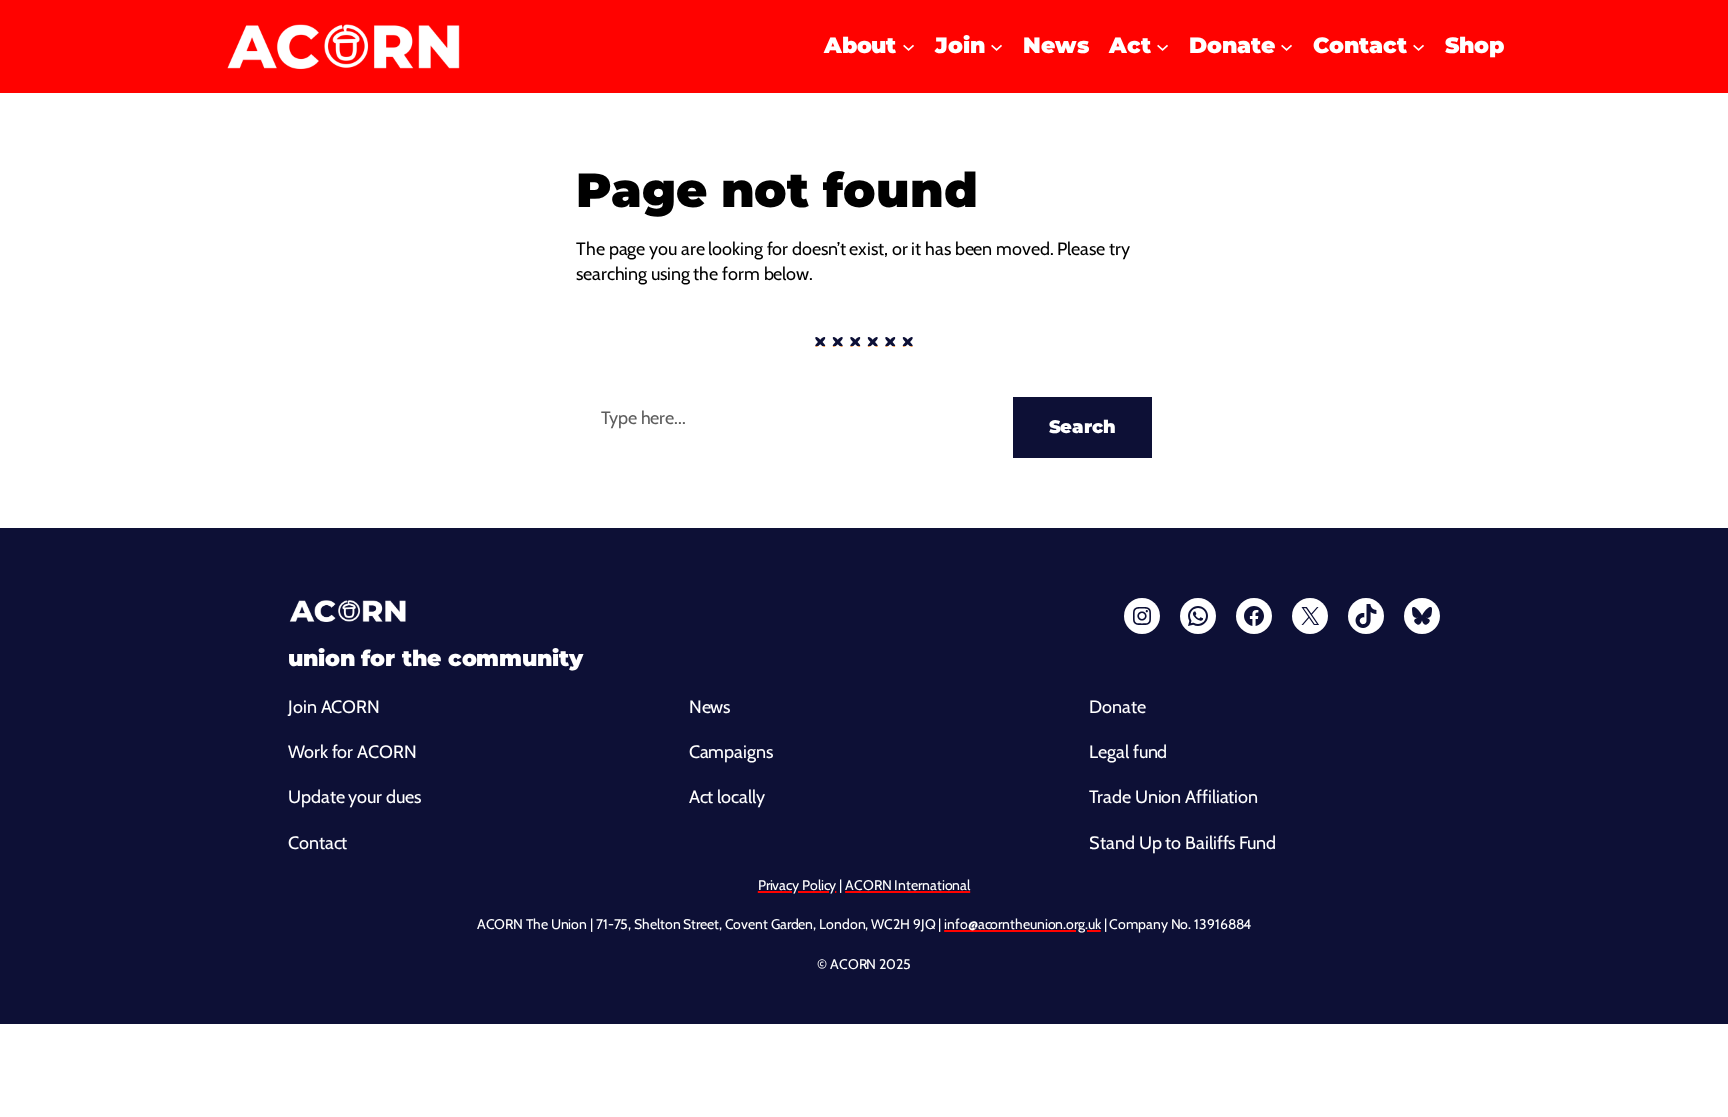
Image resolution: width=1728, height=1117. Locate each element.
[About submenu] (908, 46)
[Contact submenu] (1418, 46)
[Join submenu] (996, 46)
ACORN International (907, 885)
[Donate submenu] (1286, 46)
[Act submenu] (1162, 46)
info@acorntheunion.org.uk (1022, 924)
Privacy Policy (797, 885)
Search (1082, 427)
